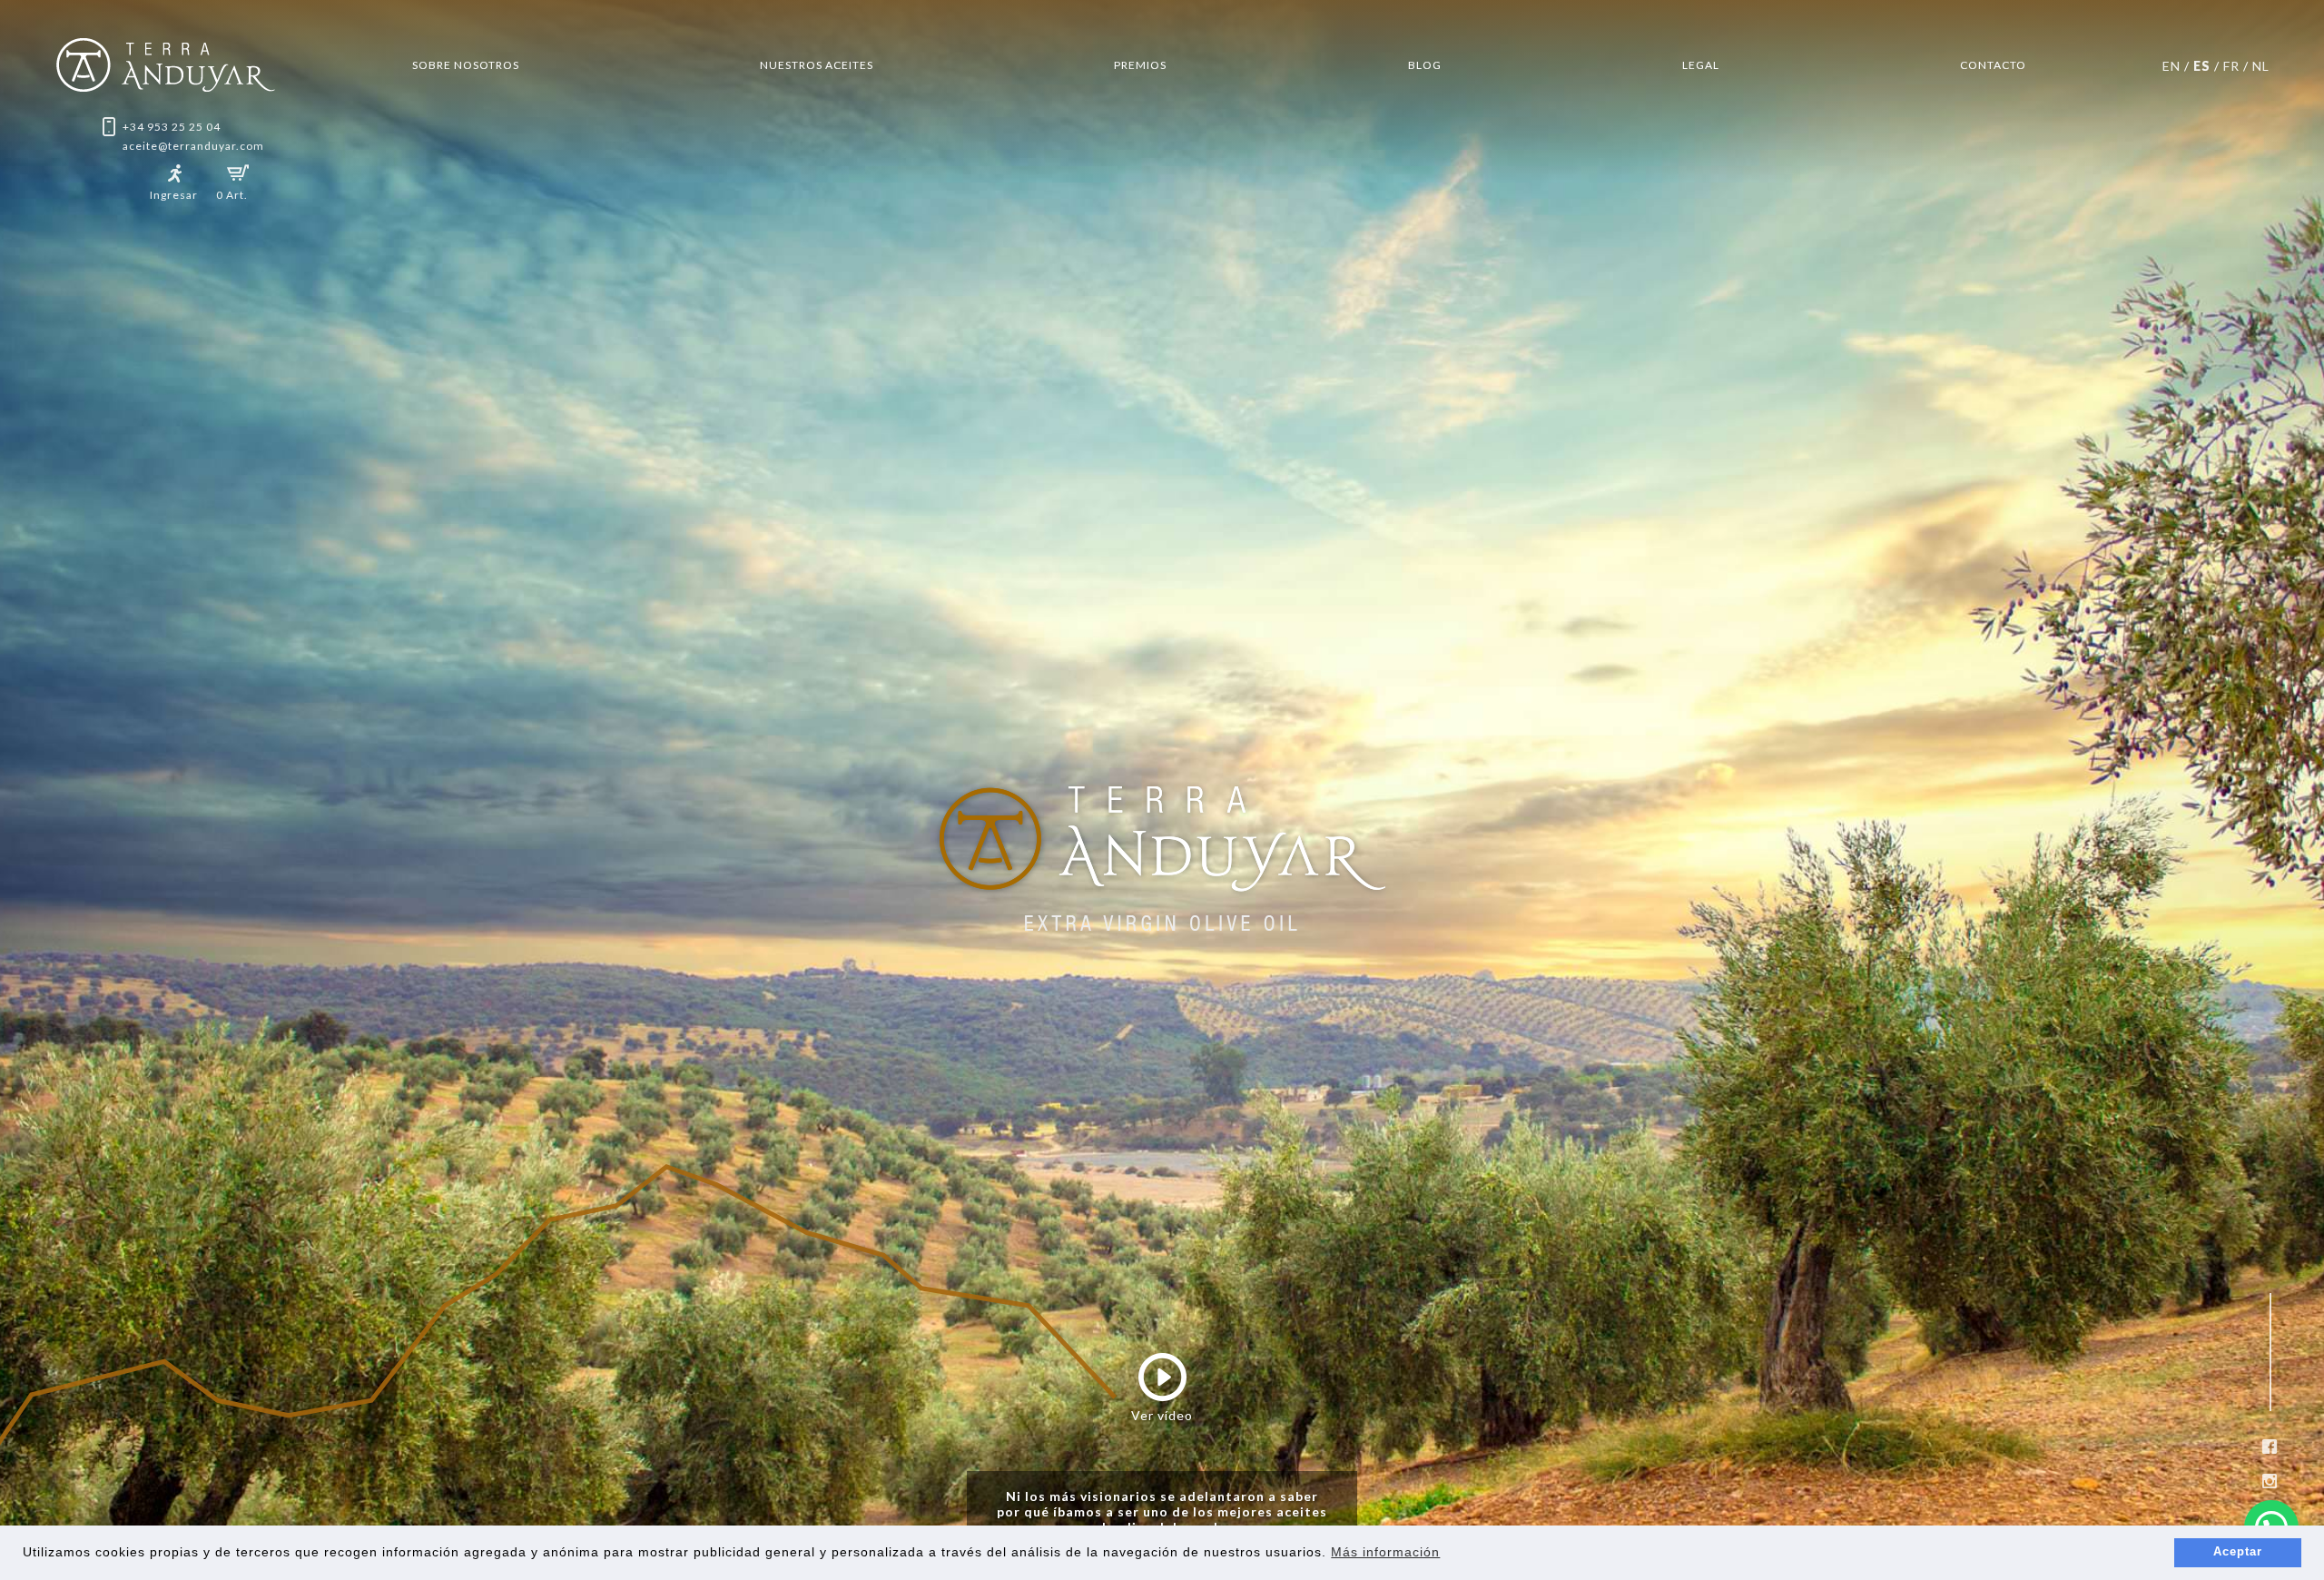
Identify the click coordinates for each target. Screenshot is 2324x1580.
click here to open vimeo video (276, 363)
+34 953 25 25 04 (172, 127)
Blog (1425, 65)
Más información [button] (1385, 1552)
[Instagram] (2270, 1481)
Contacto (1993, 65)
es (2202, 66)
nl (2261, 66)
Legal (1701, 65)
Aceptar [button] (2238, 1552)
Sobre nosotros (466, 65)
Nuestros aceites (817, 65)
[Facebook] (2270, 1447)
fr (2231, 66)
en (2171, 66)
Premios (1140, 65)
